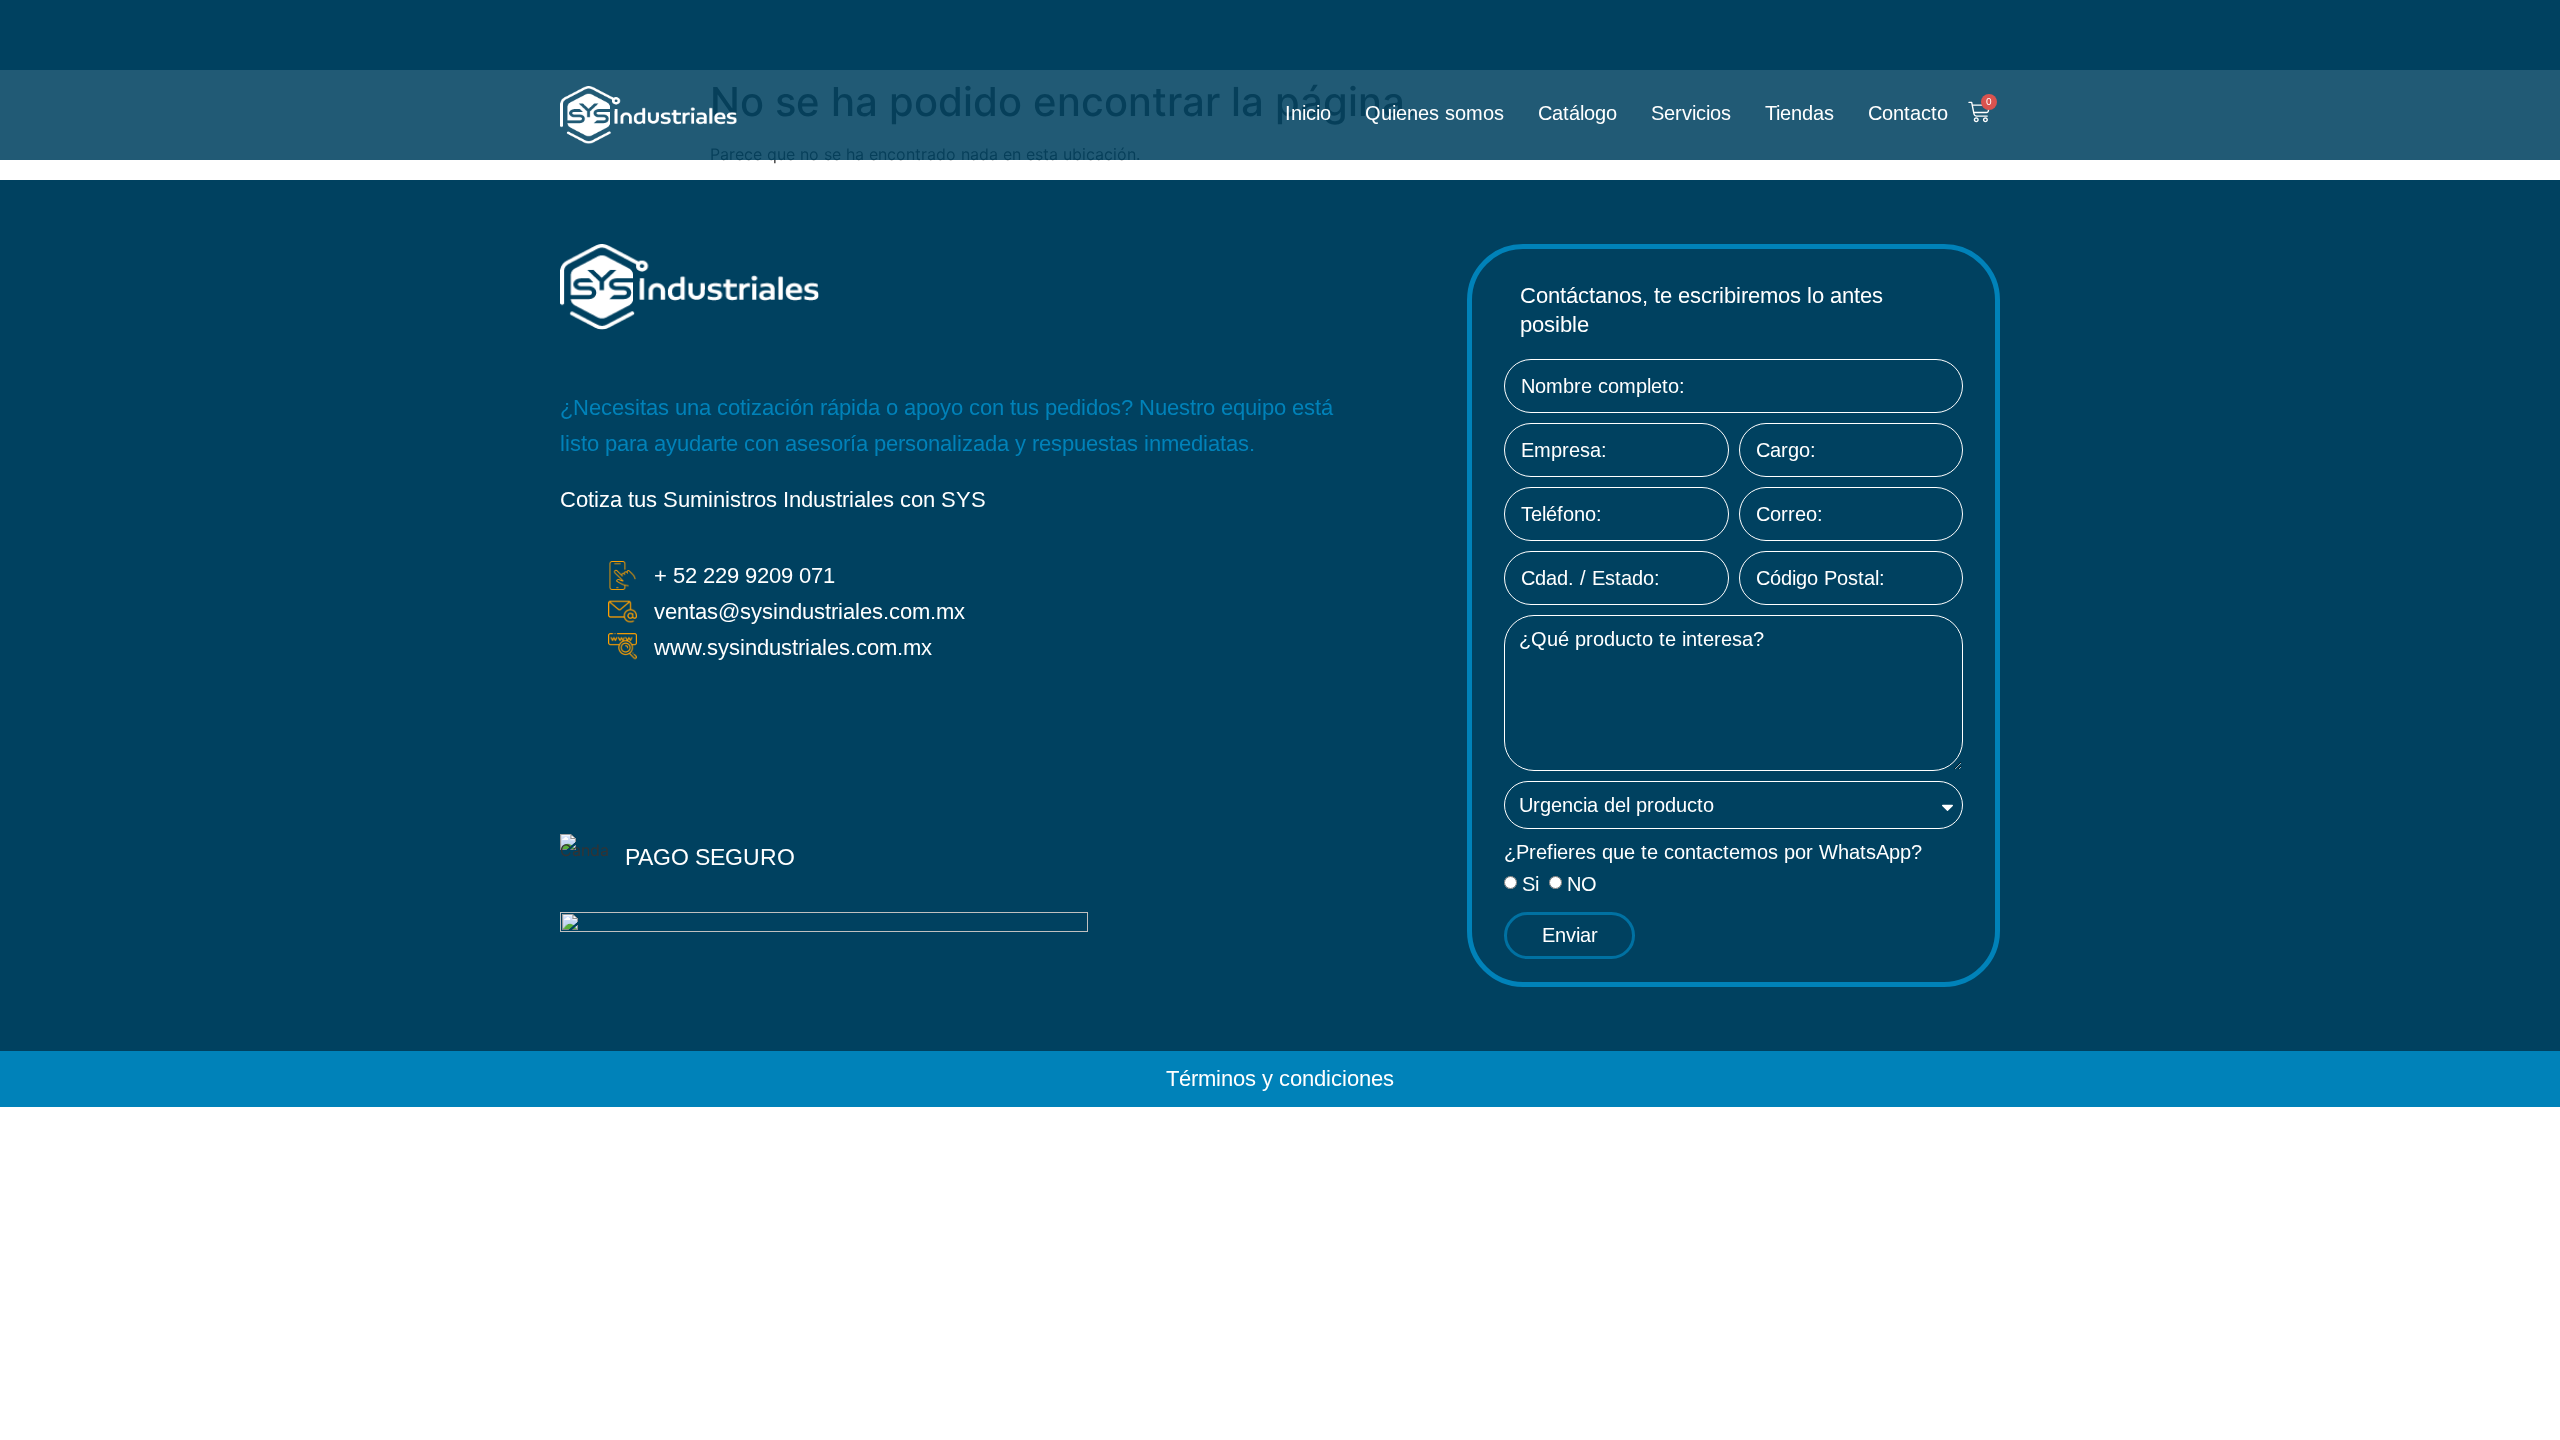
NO (1582, 884)
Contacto (1908, 113)
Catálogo (1577, 113)
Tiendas (1799, 113)
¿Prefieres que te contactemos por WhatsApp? (1713, 852)
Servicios (1691, 113)
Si (1530, 884)
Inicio (1308, 113)
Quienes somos (1434, 113)
